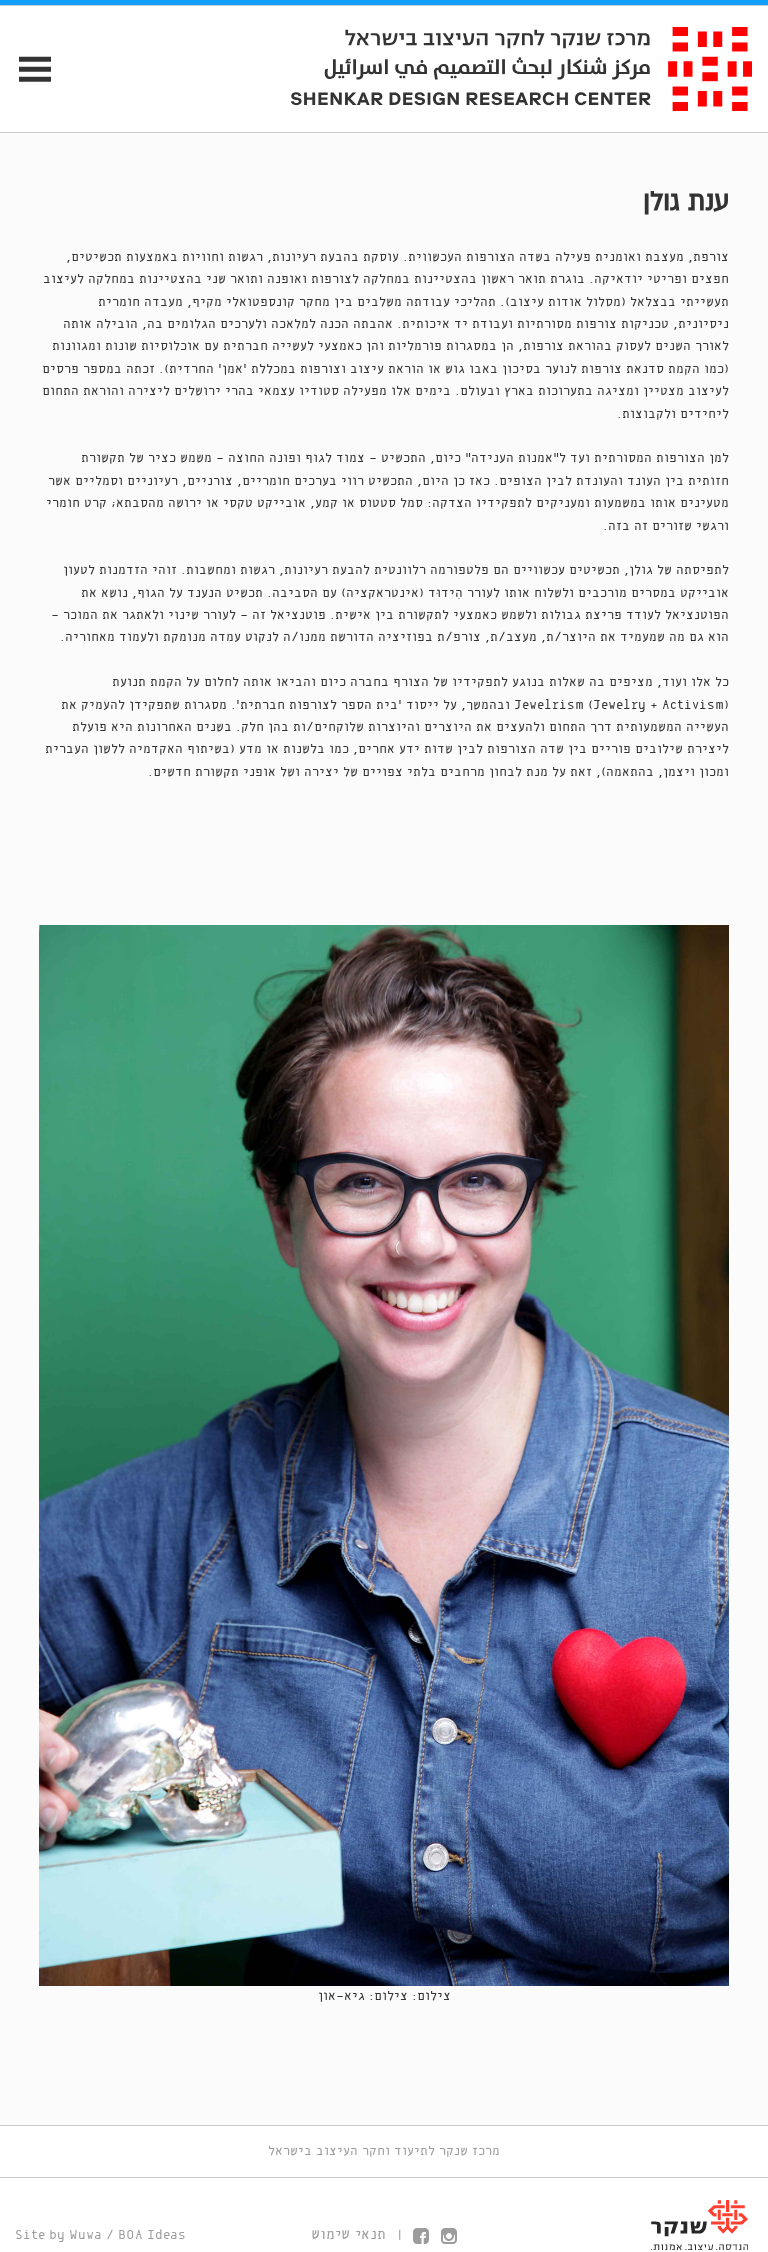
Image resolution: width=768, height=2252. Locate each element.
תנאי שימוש (348, 2235)
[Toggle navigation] (26, 68)
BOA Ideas (152, 2235)
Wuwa (85, 2235)
